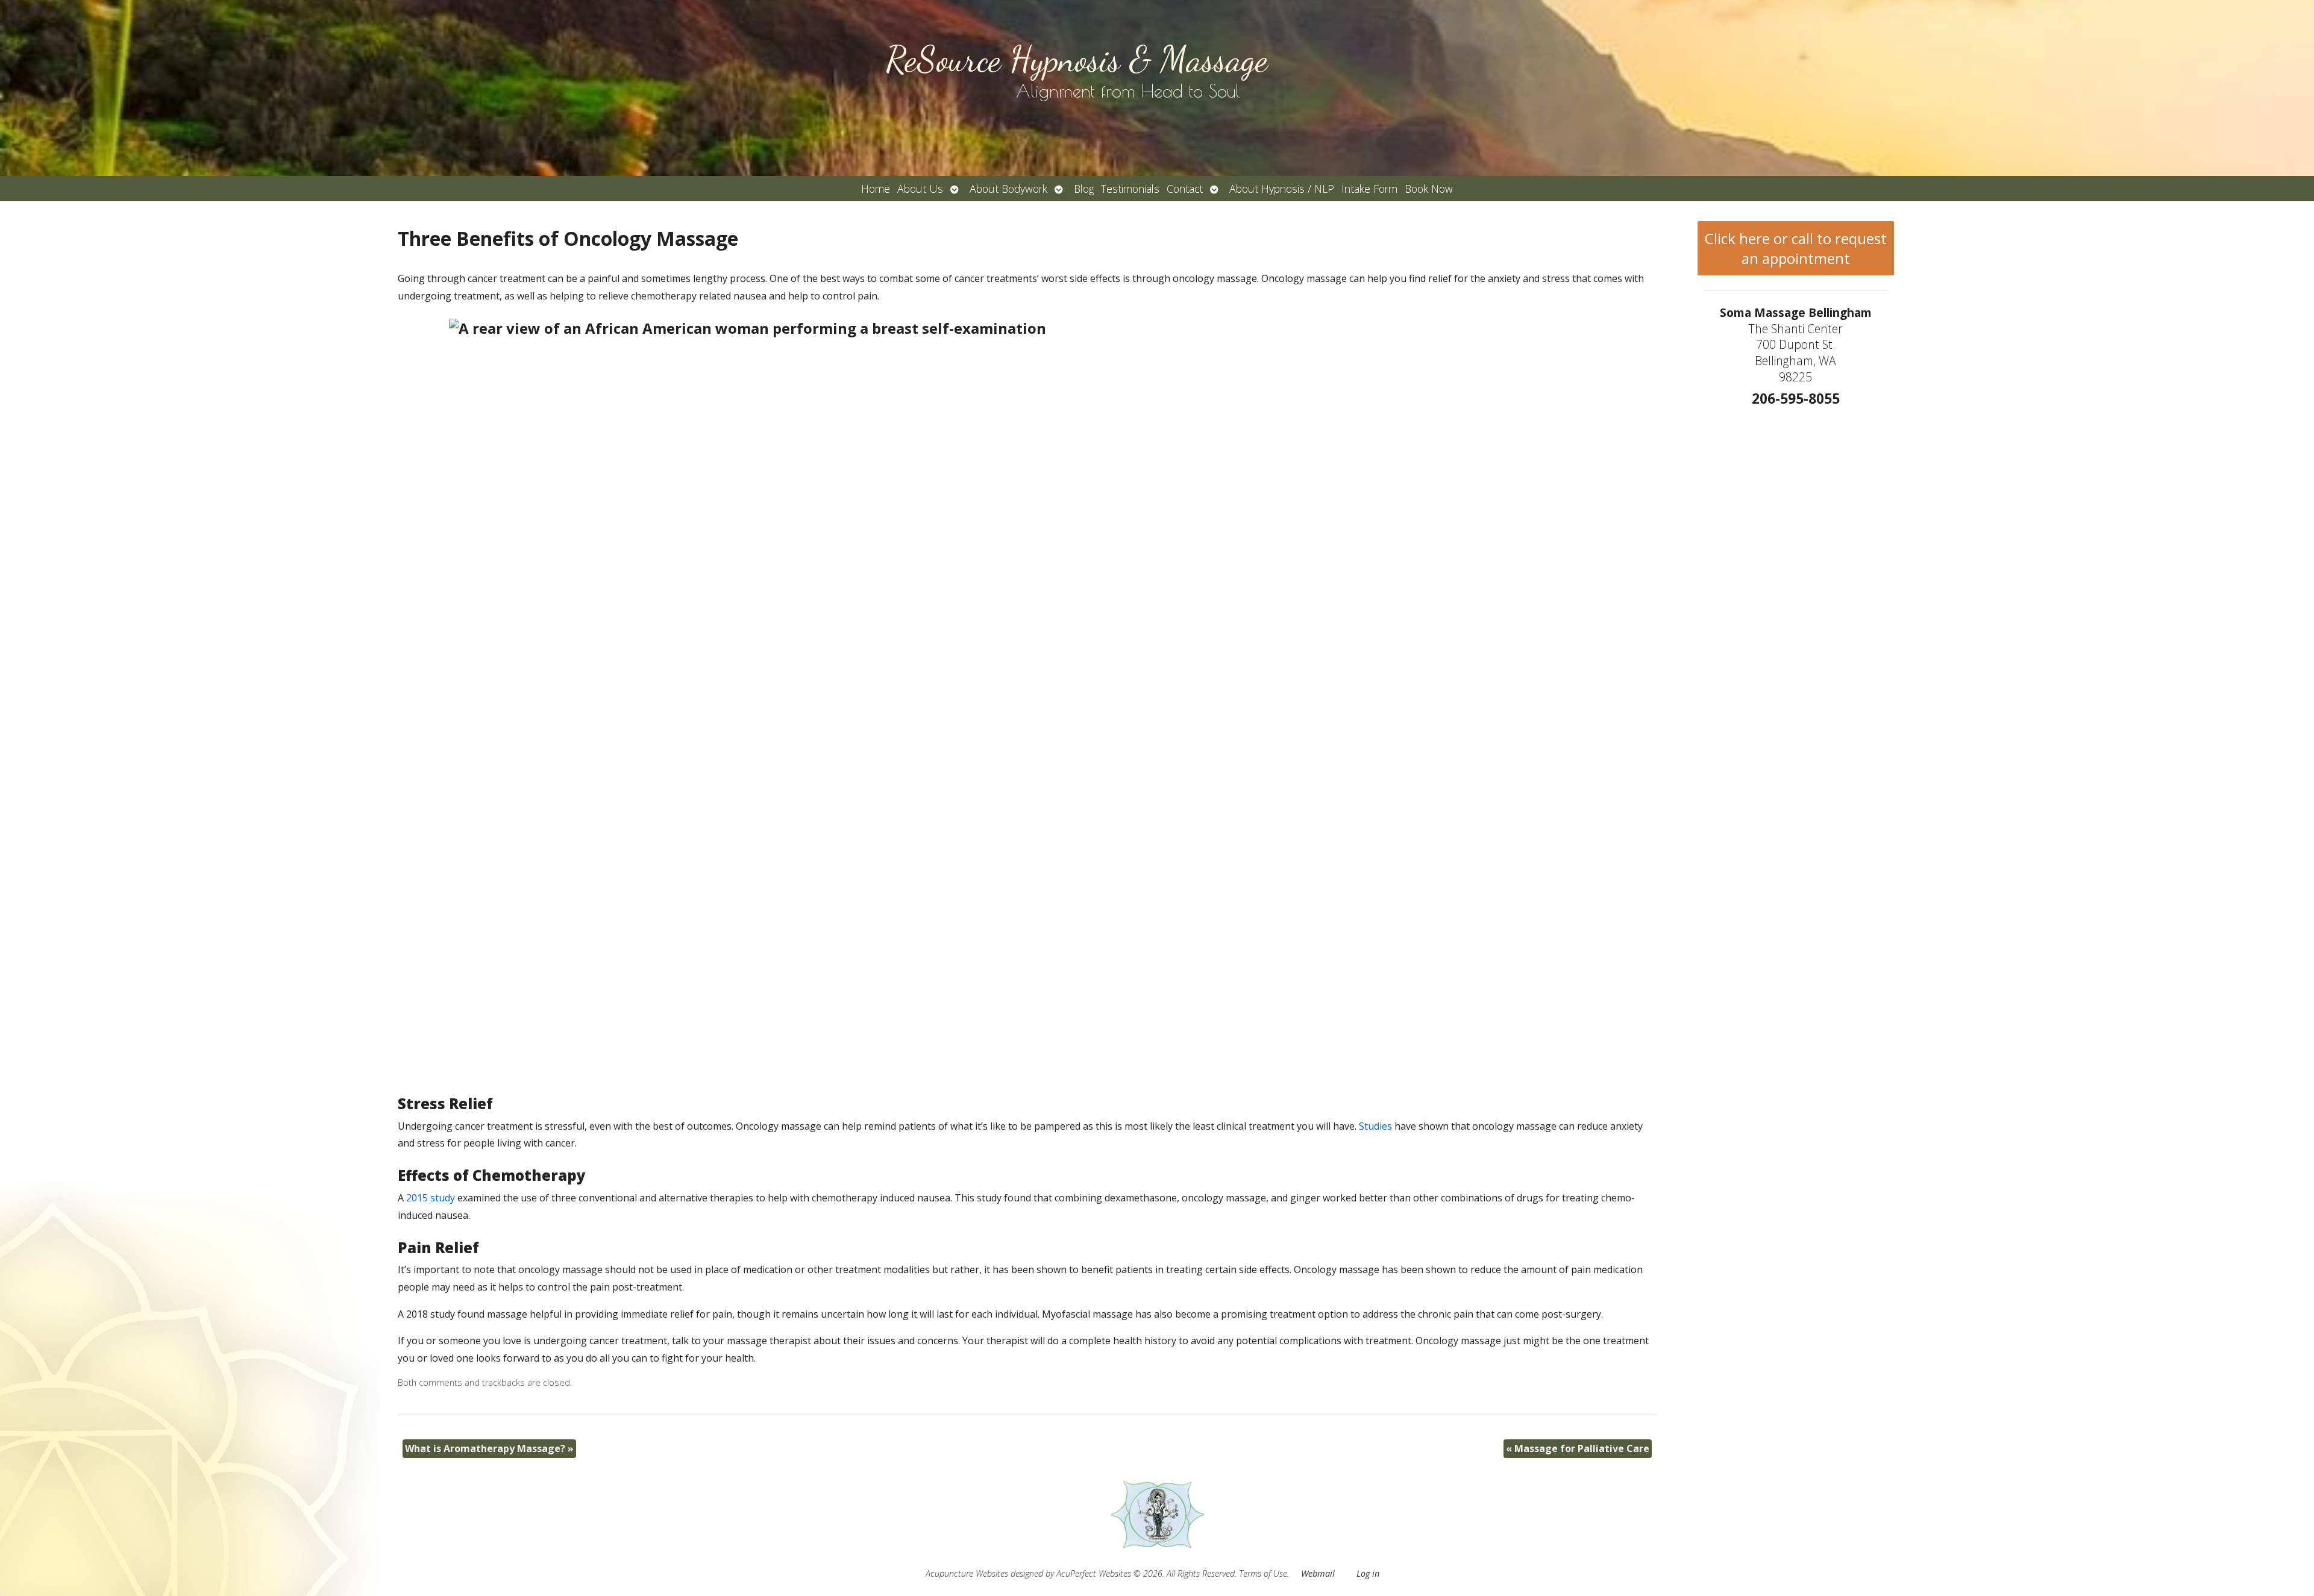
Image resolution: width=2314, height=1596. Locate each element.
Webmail (1318, 1573)
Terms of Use (1263, 1573)
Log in (1368, 1573)
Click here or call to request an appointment (1796, 248)
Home (876, 189)
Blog (1084, 189)
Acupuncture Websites (967, 1573)
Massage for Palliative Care (1578, 1448)
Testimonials (1130, 189)
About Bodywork (1008, 189)
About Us (920, 189)
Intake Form (1369, 189)
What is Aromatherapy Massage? (489, 1448)
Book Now (1429, 189)
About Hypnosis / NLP (1282, 189)
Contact (1185, 189)
